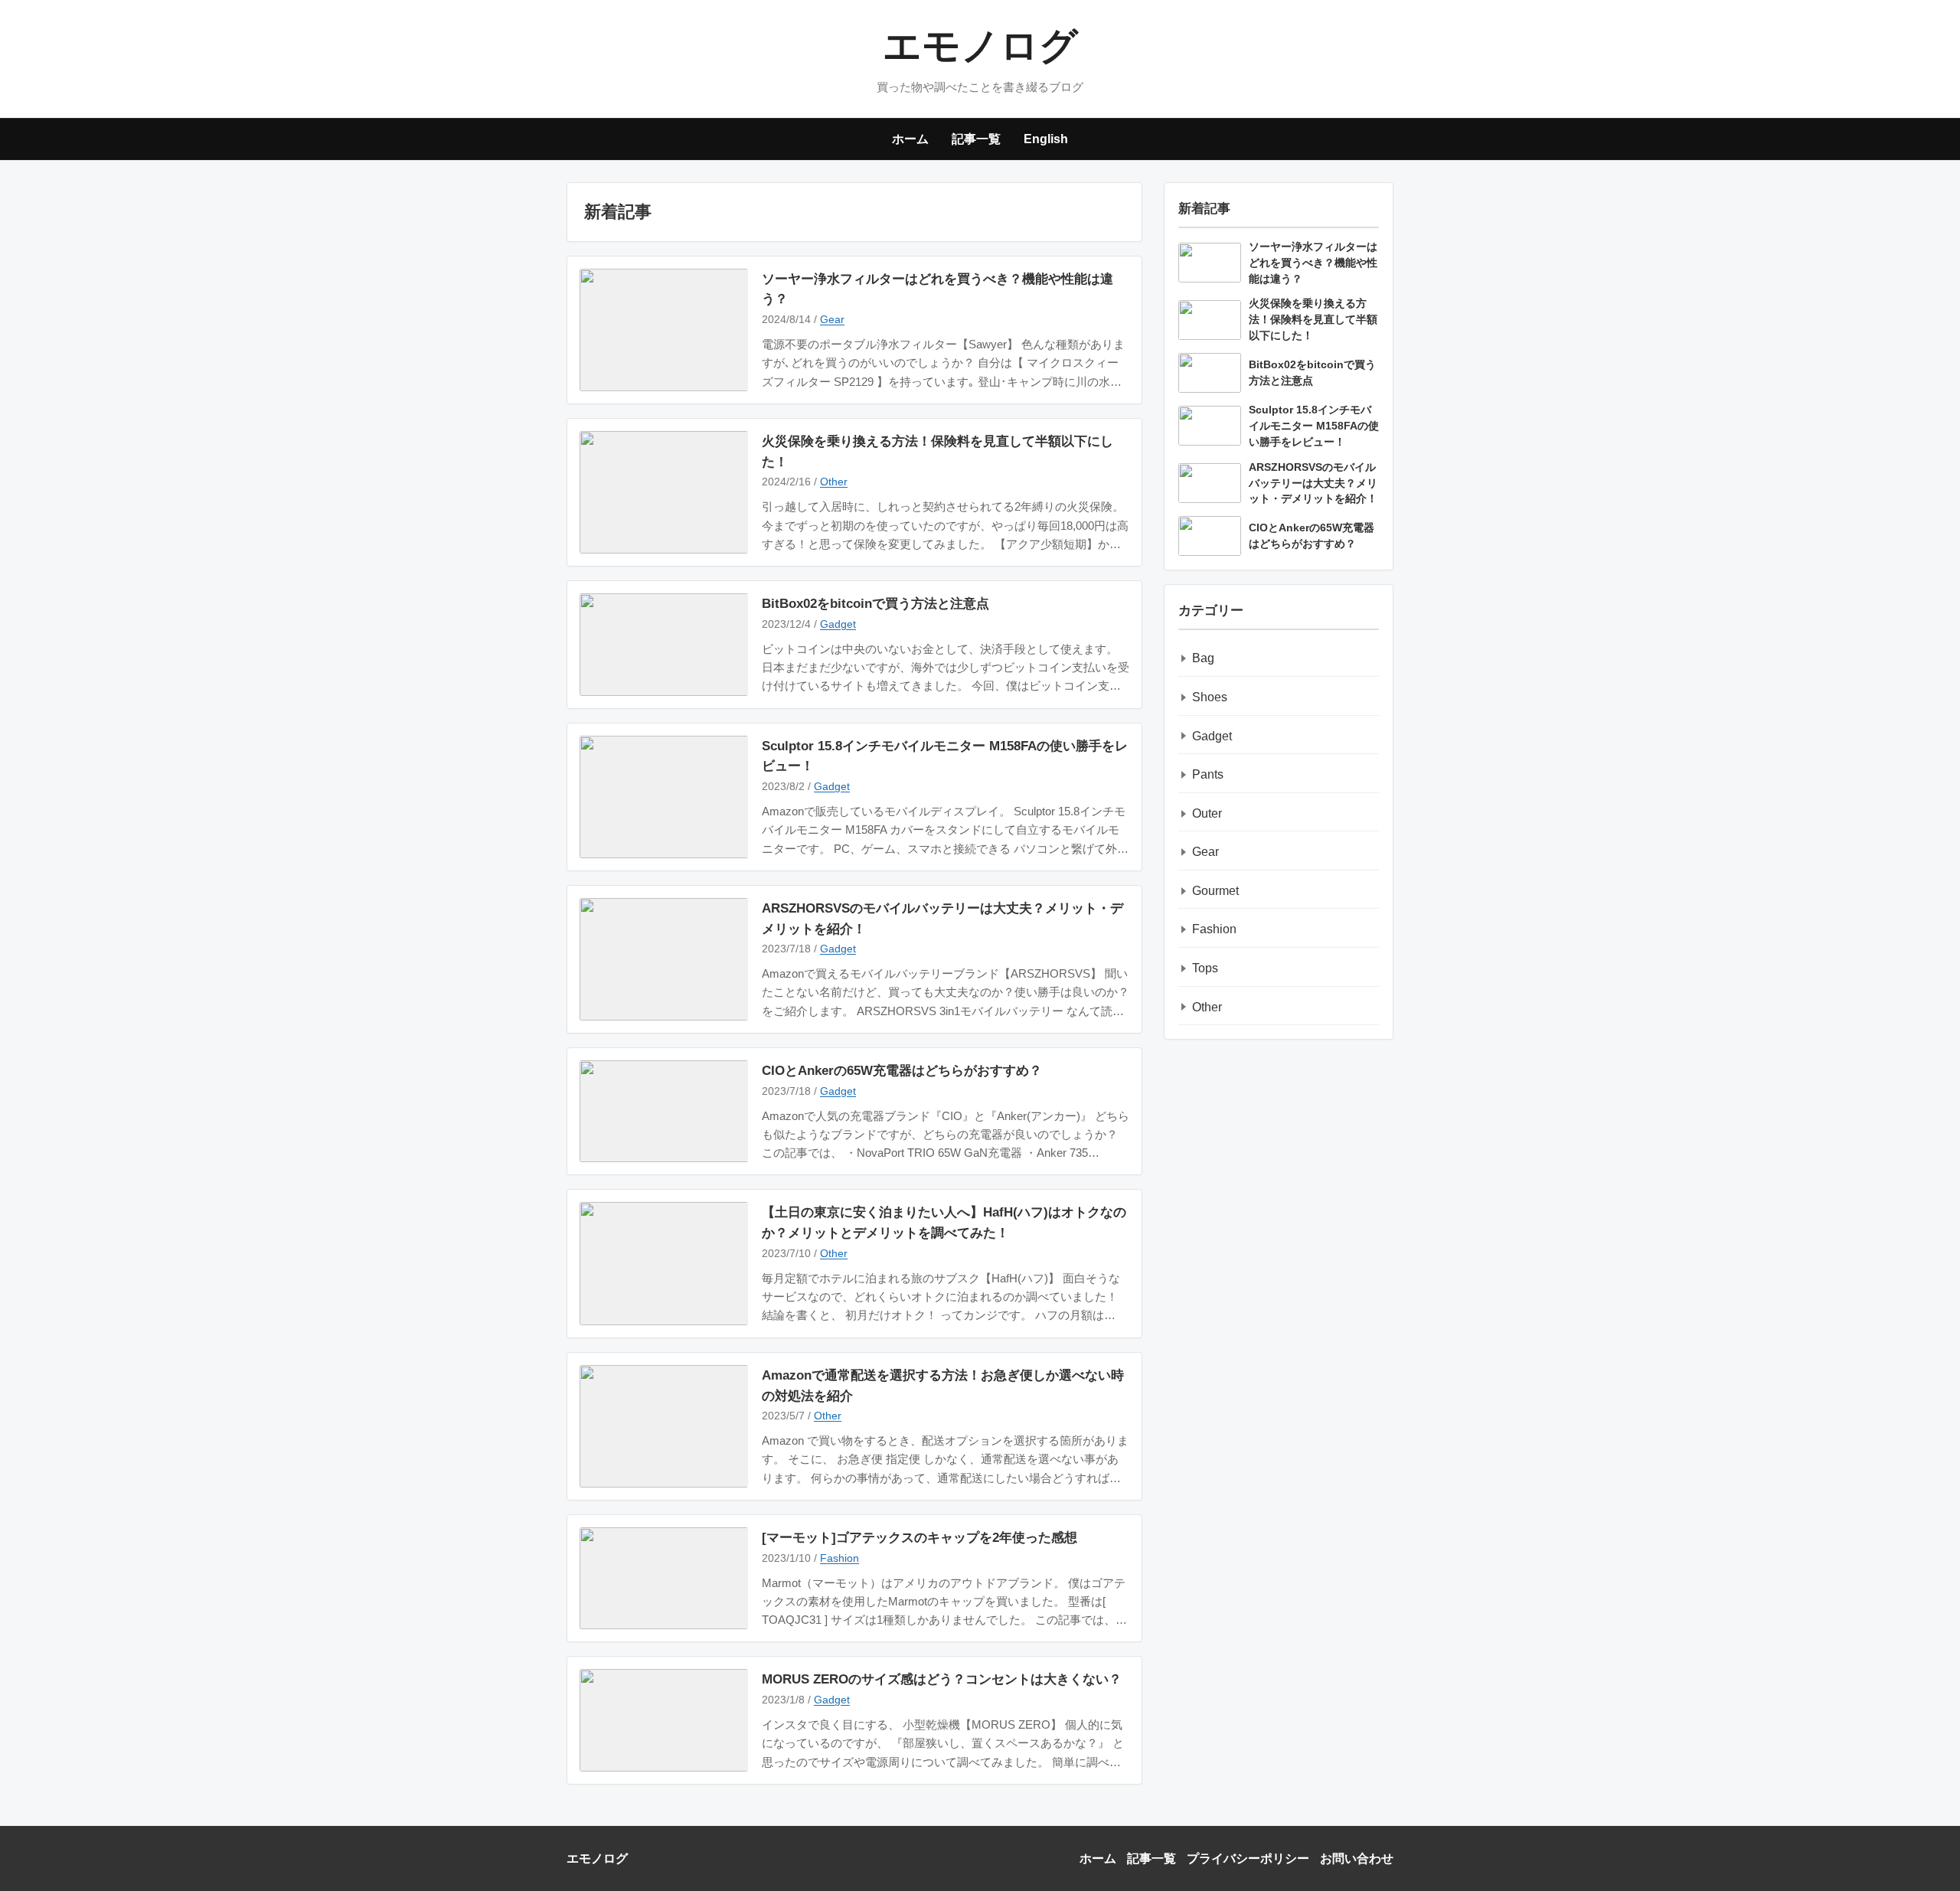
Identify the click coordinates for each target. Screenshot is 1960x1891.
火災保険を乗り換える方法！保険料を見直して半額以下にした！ (938, 451)
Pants (1208, 774)
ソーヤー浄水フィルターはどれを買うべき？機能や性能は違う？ (938, 289)
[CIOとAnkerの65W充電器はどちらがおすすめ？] (664, 1111)
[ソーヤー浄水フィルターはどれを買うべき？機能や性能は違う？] (664, 330)
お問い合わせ (1357, 1858)
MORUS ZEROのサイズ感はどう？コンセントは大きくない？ (942, 1679)
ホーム (910, 139)
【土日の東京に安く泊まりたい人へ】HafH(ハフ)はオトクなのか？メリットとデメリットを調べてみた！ (944, 1222)
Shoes (1210, 697)
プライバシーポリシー (1248, 1858)
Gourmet (1215, 891)
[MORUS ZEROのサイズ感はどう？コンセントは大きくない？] (664, 1720)
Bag (1203, 658)
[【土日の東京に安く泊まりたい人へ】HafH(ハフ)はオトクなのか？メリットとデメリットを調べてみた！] (664, 1263)
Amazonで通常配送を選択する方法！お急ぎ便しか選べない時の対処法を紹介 (943, 1385)
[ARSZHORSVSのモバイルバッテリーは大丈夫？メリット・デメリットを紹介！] (664, 959)
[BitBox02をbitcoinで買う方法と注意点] (664, 644)
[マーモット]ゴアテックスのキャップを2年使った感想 (920, 1537)
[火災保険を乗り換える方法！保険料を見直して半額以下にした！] (664, 492)
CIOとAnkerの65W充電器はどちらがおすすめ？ (902, 1070)
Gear (832, 319)
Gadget (838, 624)
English (1046, 139)
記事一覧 (976, 139)
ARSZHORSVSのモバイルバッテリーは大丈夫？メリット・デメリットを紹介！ (942, 918)
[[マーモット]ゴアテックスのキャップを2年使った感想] (664, 1578)
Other (834, 482)
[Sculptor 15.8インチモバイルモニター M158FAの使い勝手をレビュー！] (664, 797)
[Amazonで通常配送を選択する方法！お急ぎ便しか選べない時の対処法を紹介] (664, 1426)
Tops (1205, 968)
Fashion (840, 1558)
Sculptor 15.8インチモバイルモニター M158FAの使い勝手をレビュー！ (945, 756)
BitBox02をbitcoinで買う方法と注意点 (875, 603)
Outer (1207, 813)
